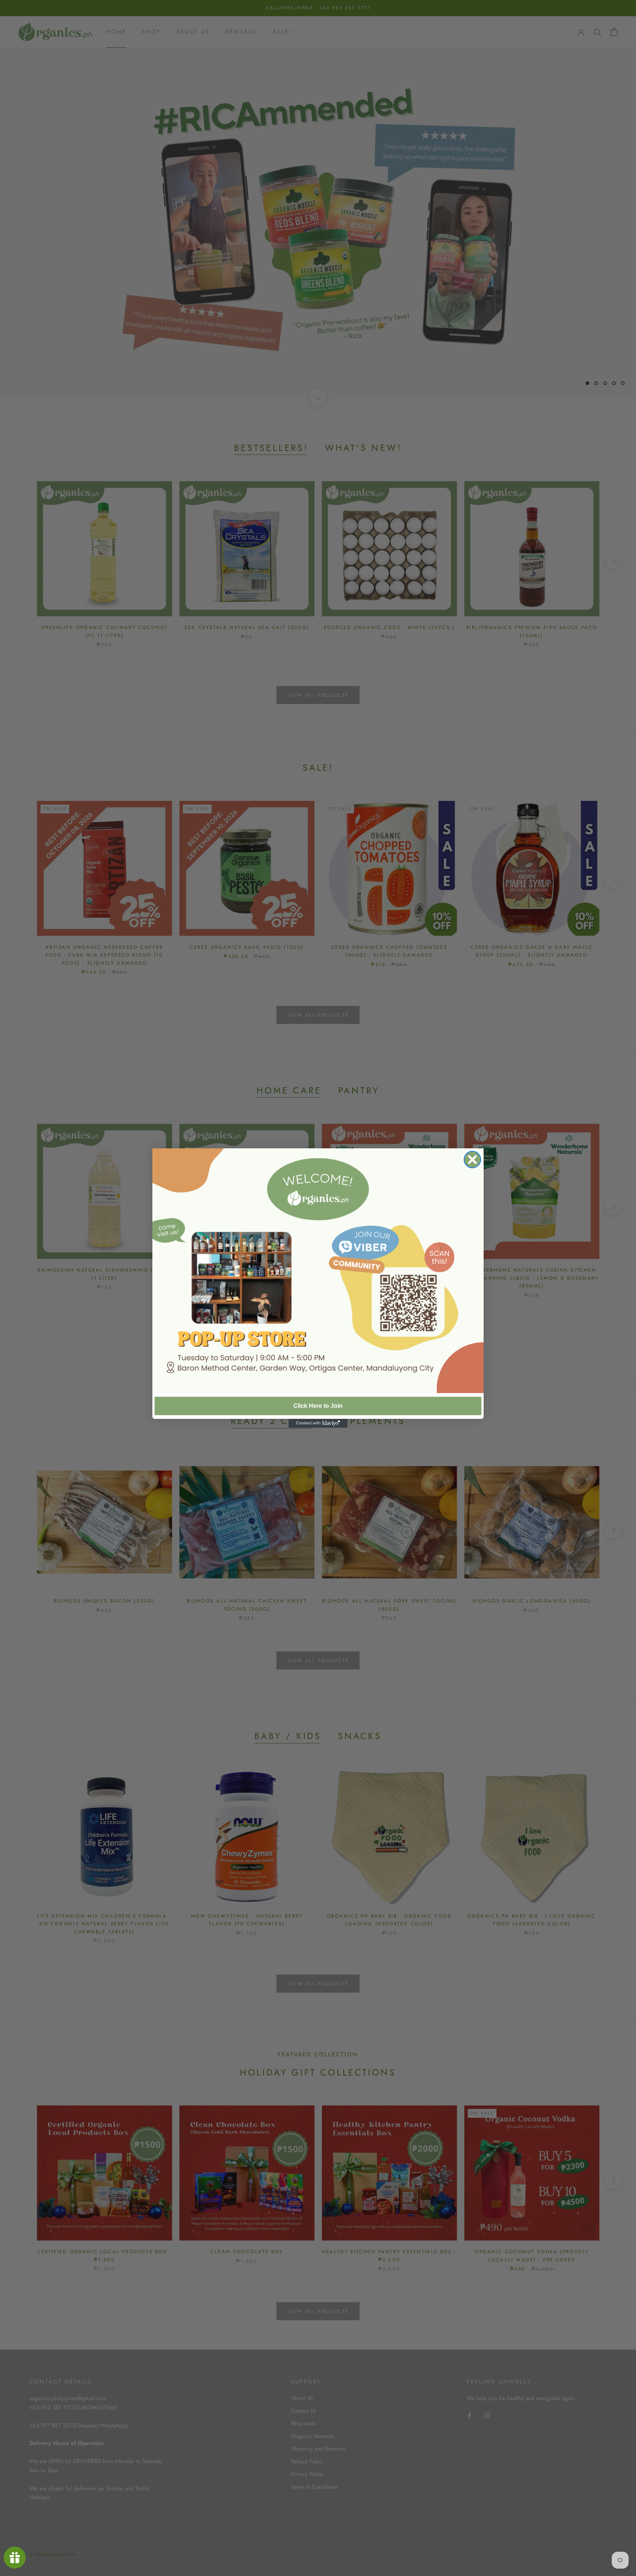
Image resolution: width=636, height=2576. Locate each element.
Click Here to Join (318, 1406)
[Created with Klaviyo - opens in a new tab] (318, 1423)
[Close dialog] (472, 1160)
